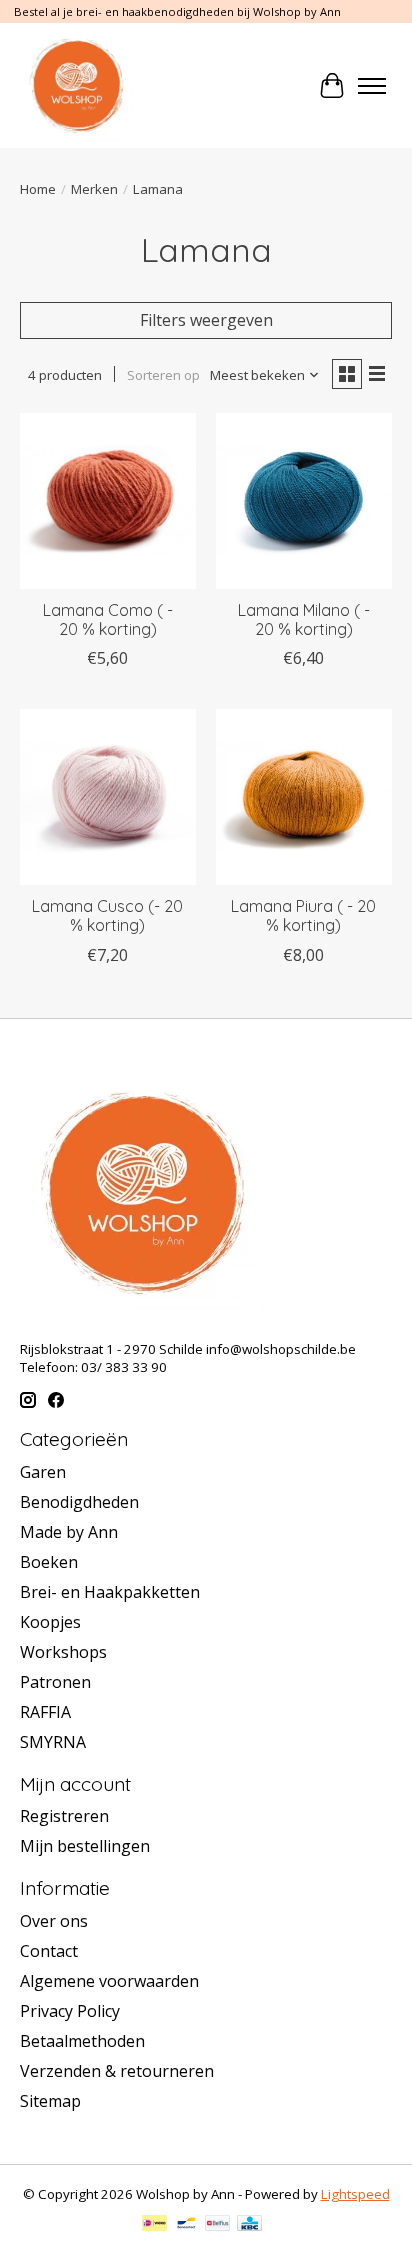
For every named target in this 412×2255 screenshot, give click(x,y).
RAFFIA (45, 1712)
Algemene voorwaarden (109, 1981)
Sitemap (50, 2101)
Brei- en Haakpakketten (110, 1592)
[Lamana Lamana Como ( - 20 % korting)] (108, 501)
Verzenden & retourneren (117, 2071)
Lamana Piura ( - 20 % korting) (303, 915)
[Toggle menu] (372, 86)
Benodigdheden (79, 1502)
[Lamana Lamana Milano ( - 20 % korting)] (304, 501)
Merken (94, 189)
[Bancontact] (186, 2225)
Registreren (64, 1816)
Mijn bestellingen (85, 1846)
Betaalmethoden (82, 2041)
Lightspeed (355, 2194)
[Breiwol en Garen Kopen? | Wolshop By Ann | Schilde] (76, 85)
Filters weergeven (206, 320)
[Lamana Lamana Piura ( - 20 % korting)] (304, 797)
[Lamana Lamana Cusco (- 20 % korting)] (108, 797)
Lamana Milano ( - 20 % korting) (304, 619)
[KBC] (249, 2225)
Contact (49, 1951)
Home (38, 189)
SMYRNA (53, 1742)
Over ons (54, 1921)
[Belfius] (217, 2225)
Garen (43, 1472)
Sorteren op (163, 375)
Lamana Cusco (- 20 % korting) (107, 915)
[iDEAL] (154, 2225)
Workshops (63, 1652)
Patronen (55, 1682)
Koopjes (50, 1622)
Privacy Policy (70, 2011)
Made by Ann (69, 1532)
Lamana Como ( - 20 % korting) (108, 619)
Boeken (49, 1562)
